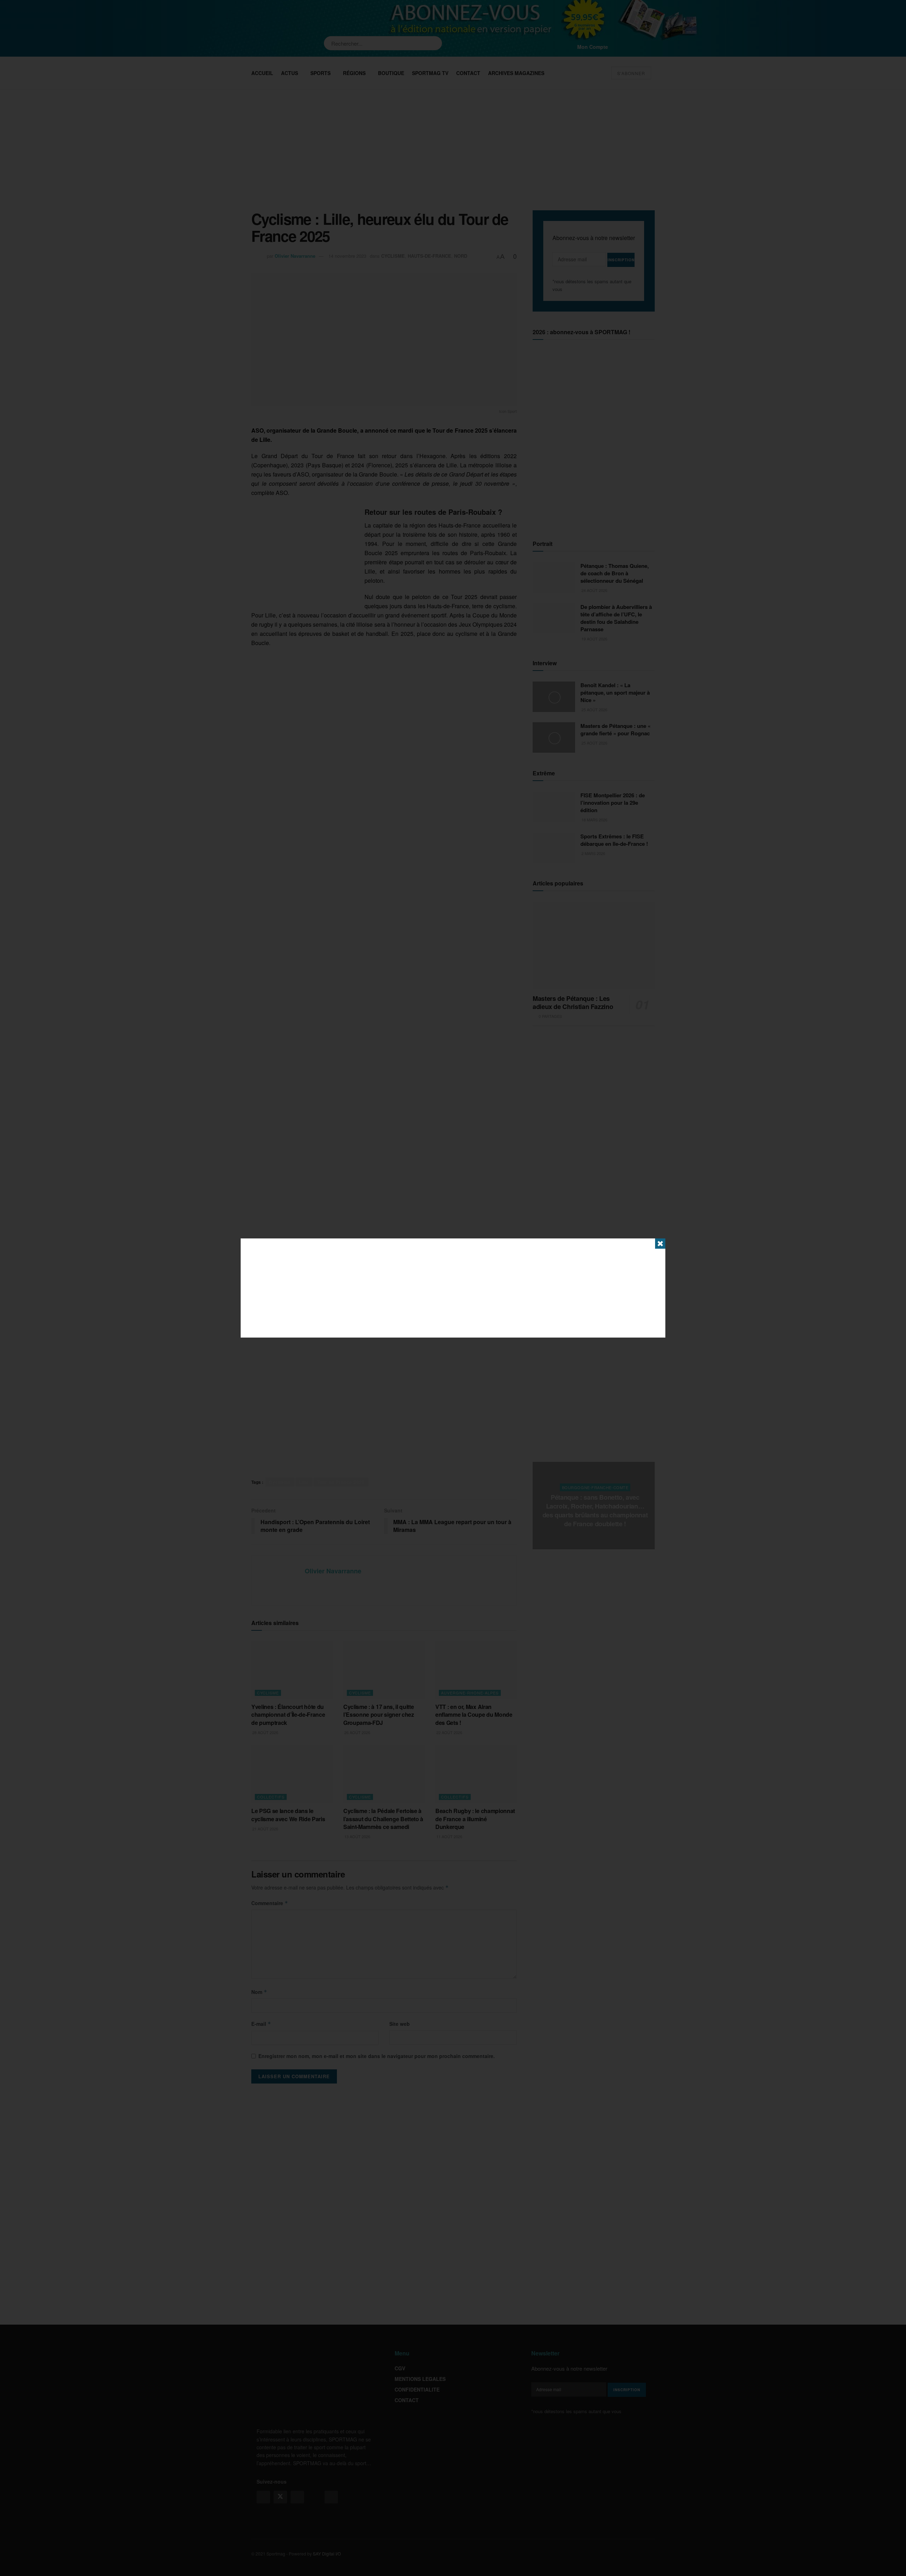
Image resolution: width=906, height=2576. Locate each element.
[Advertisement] (453, 1288)
